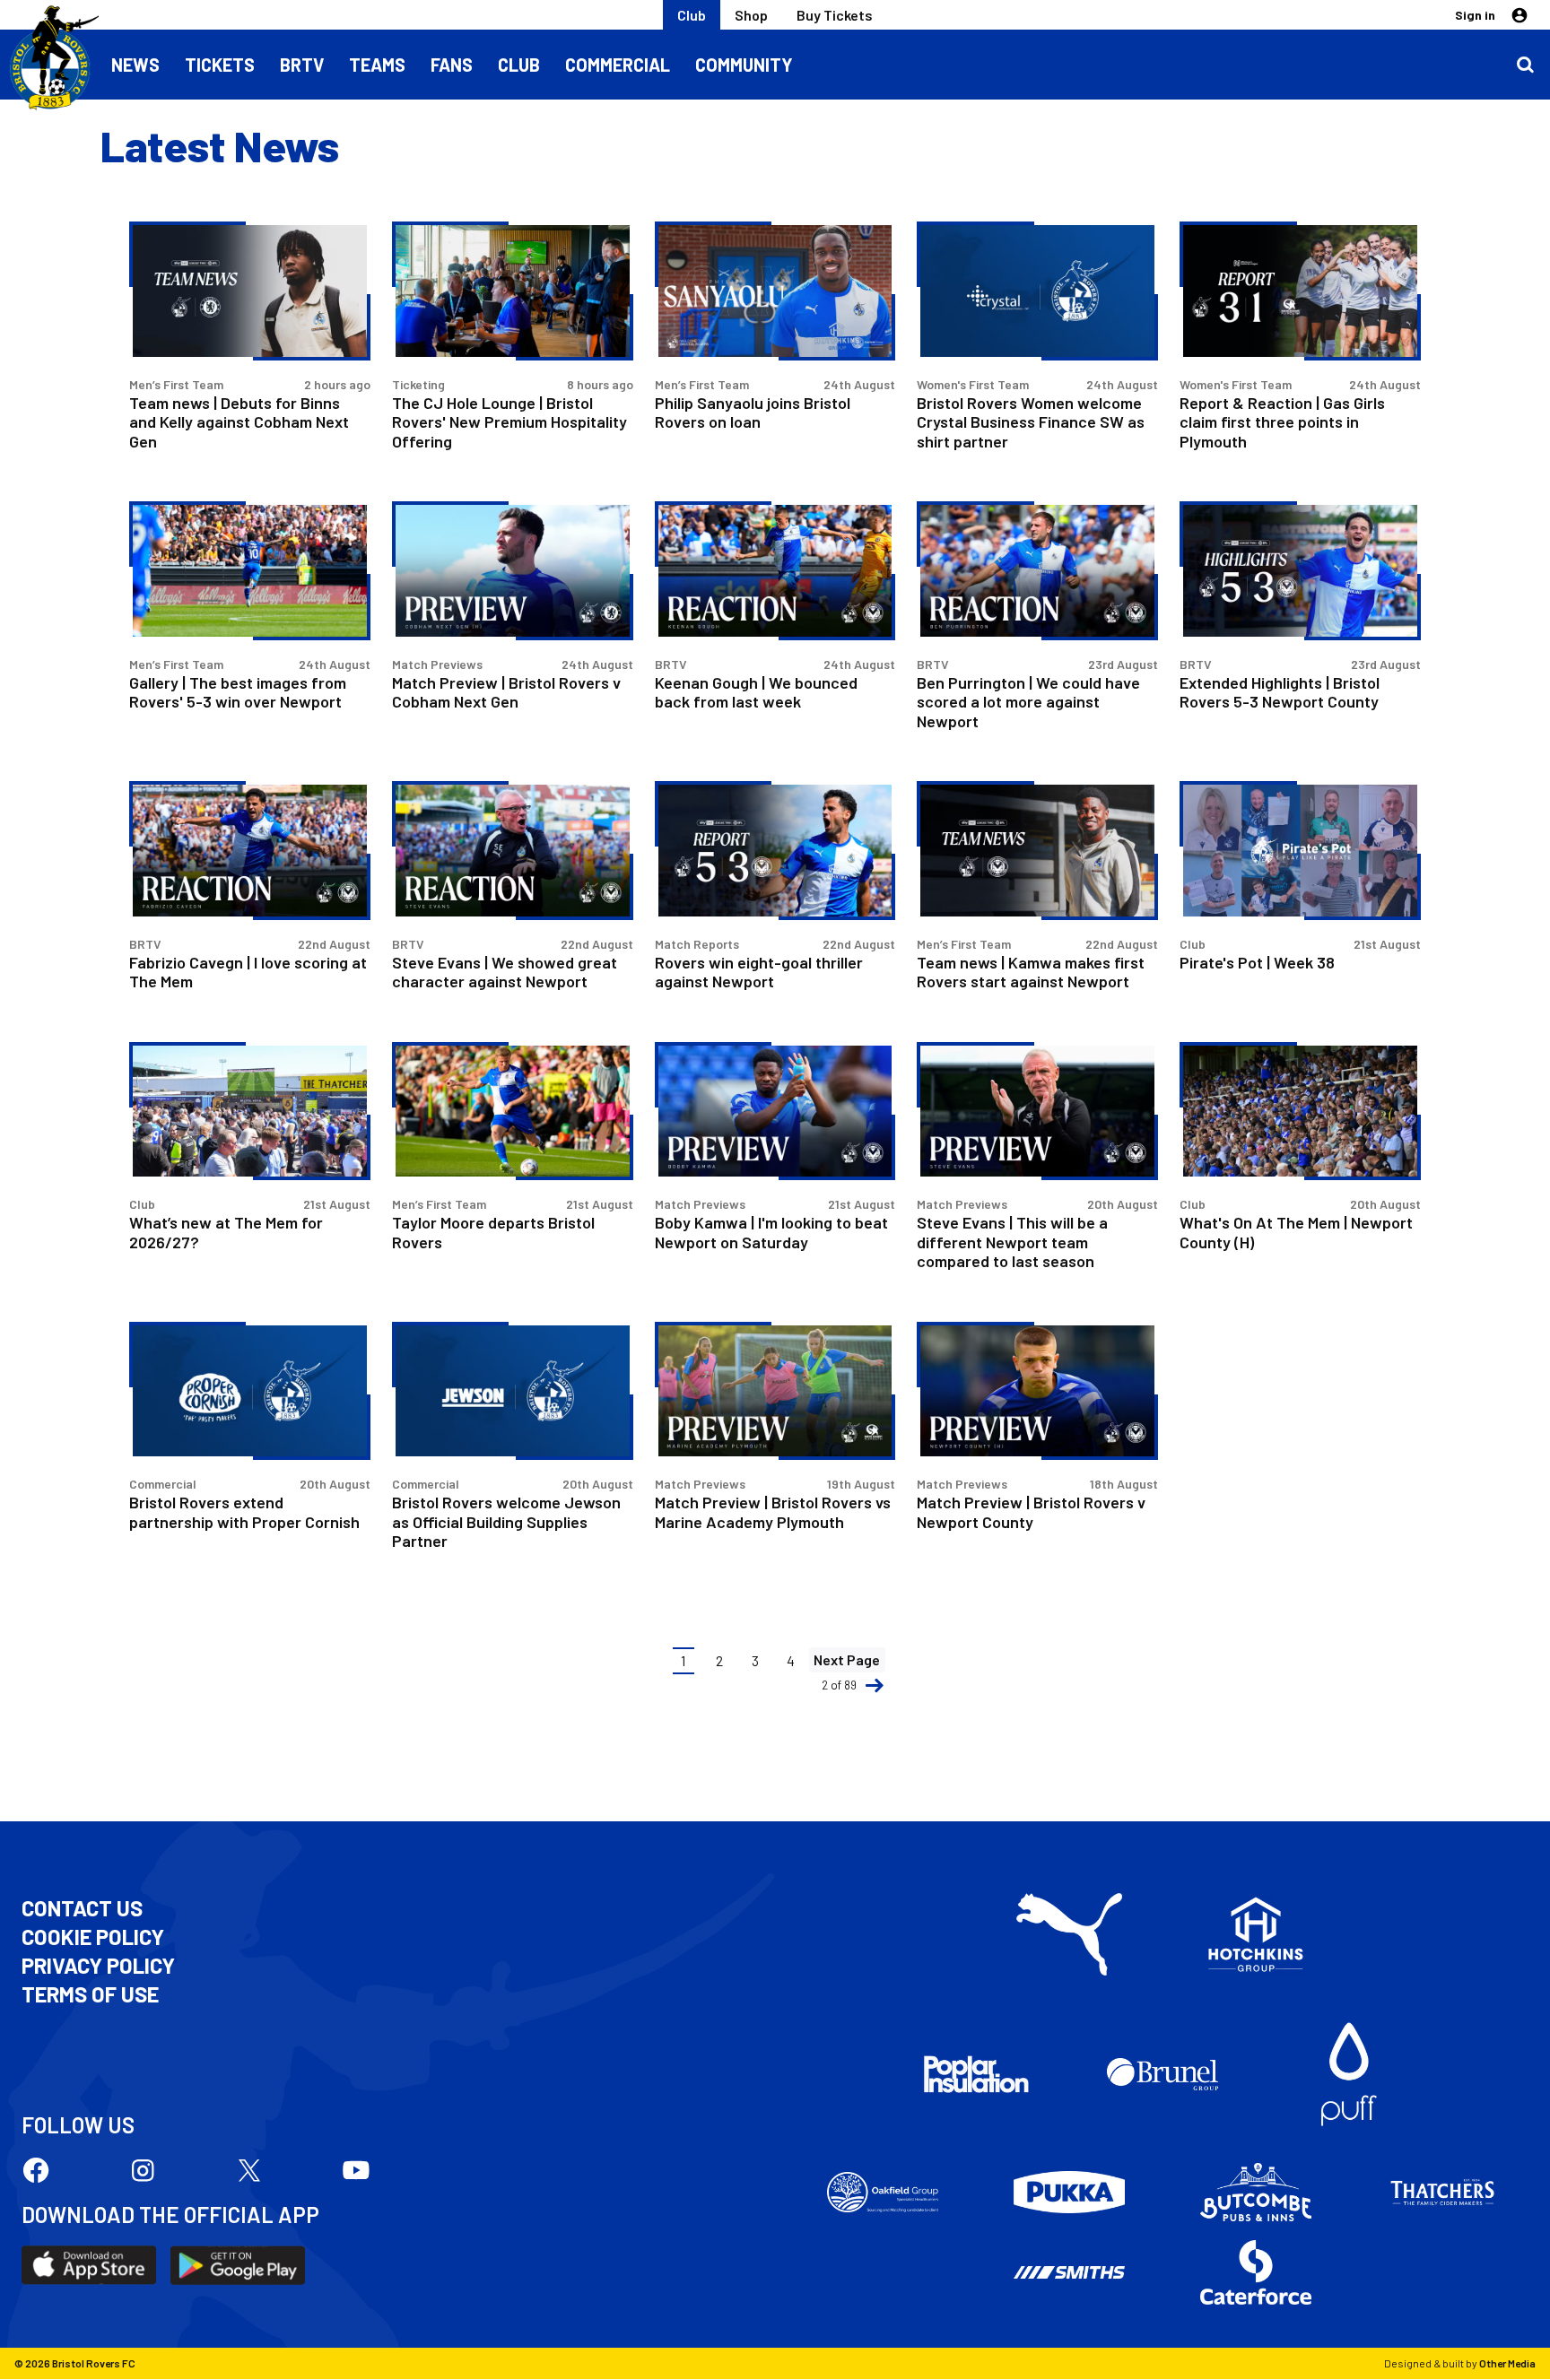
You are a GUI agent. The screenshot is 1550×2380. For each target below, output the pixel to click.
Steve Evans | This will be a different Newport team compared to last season (1012, 1242)
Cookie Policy (93, 1937)
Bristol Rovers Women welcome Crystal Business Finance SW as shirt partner (1031, 422)
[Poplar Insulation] (976, 2074)
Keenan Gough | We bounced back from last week (756, 692)
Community (744, 65)
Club (692, 15)
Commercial (618, 65)
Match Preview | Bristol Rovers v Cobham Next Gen (506, 692)
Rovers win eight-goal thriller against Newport (759, 972)
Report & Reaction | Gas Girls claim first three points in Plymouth (1282, 422)
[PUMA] (1069, 1934)
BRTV (302, 65)
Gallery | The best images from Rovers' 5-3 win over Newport (238, 692)
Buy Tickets (835, 15)
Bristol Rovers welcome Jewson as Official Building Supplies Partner (506, 1521)
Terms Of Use (90, 1994)
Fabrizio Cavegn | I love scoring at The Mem (248, 972)
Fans (452, 65)
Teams (377, 65)
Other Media (1507, 2363)
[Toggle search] (1525, 65)
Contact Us (82, 1908)
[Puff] (1349, 2074)
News (135, 65)
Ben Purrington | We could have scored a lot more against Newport (1028, 702)
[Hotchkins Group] (1256, 1934)
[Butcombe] (1256, 2193)
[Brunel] (1162, 2074)
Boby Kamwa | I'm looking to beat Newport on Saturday (771, 1232)
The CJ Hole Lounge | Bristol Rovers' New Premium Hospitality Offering (509, 422)
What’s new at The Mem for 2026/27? (226, 1232)
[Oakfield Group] (883, 2193)
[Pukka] (1069, 2192)
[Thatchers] (1442, 2193)
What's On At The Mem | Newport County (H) (1296, 1232)
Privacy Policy (98, 1966)
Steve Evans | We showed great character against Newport (505, 972)
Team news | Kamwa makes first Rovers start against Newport (1031, 972)
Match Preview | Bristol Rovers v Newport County (1031, 1511)
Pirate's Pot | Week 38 (1257, 962)
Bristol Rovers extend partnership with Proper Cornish (244, 1511)
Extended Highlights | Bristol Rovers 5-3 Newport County (1280, 692)
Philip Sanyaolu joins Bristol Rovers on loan (753, 412)
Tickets (220, 65)
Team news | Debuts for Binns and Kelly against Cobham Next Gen (239, 422)
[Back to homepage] (49, 58)
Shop (751, 15)
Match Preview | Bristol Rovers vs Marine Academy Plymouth (773, 1511)
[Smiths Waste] (1069, 2272)
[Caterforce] (1256, 2272)
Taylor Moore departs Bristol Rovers (493, 1232)
